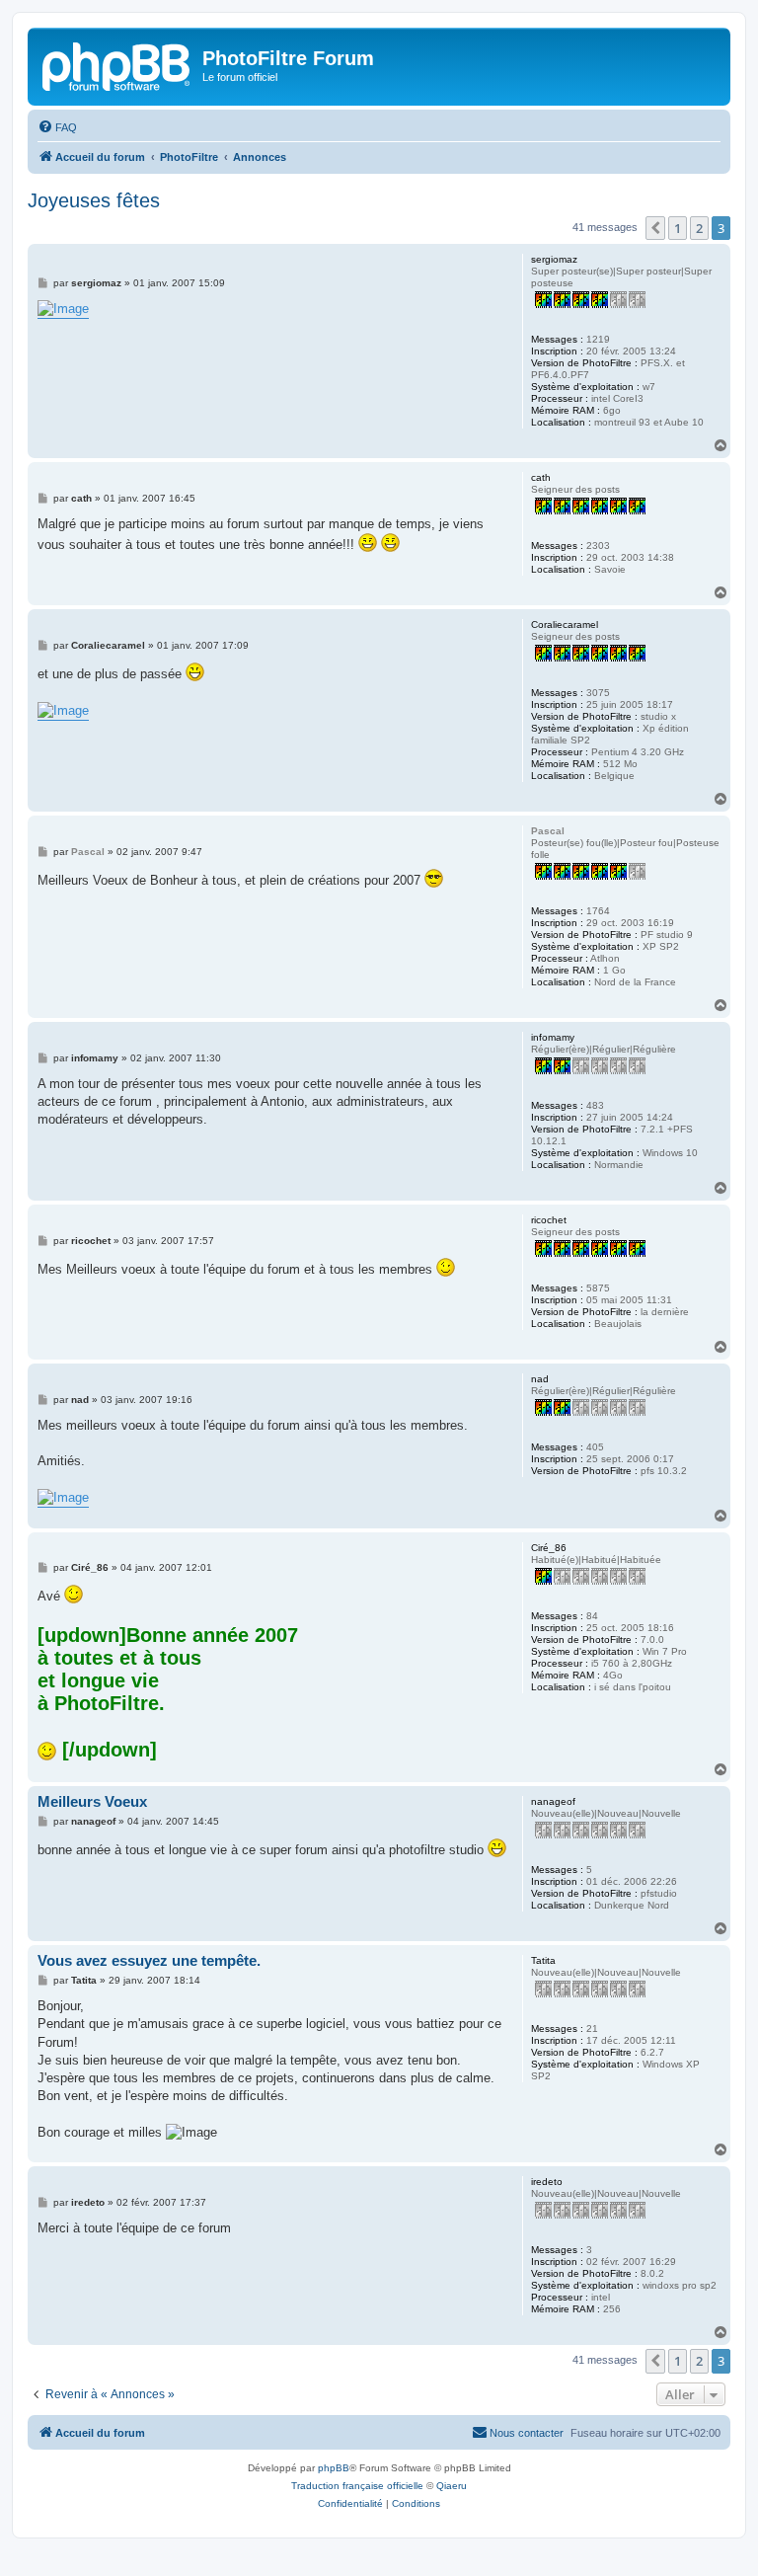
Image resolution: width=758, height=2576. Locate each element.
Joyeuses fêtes (94, 200)
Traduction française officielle (357, 2486)
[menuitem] (57, 127)
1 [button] (678, 228)
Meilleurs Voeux (92, 1801)
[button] (655, 228)
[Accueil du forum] (117, 64)
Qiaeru (452, 2486)
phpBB (334, 2468)
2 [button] (699, 228)
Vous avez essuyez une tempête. (149, 1960)
